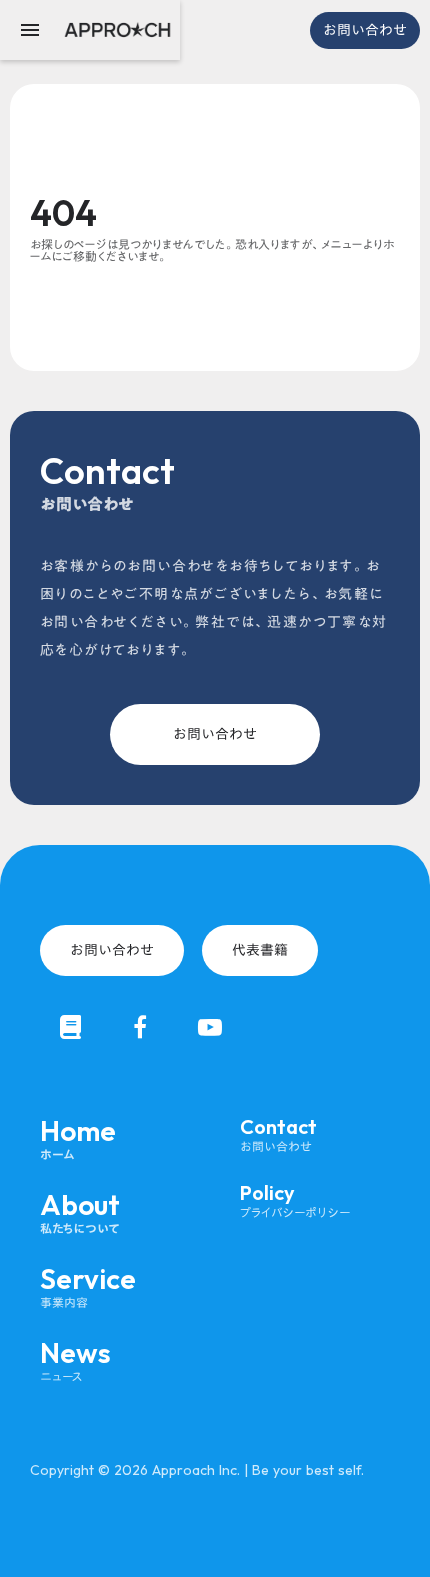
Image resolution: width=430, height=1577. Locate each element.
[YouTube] (210, 1027)
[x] (70, 1027)
